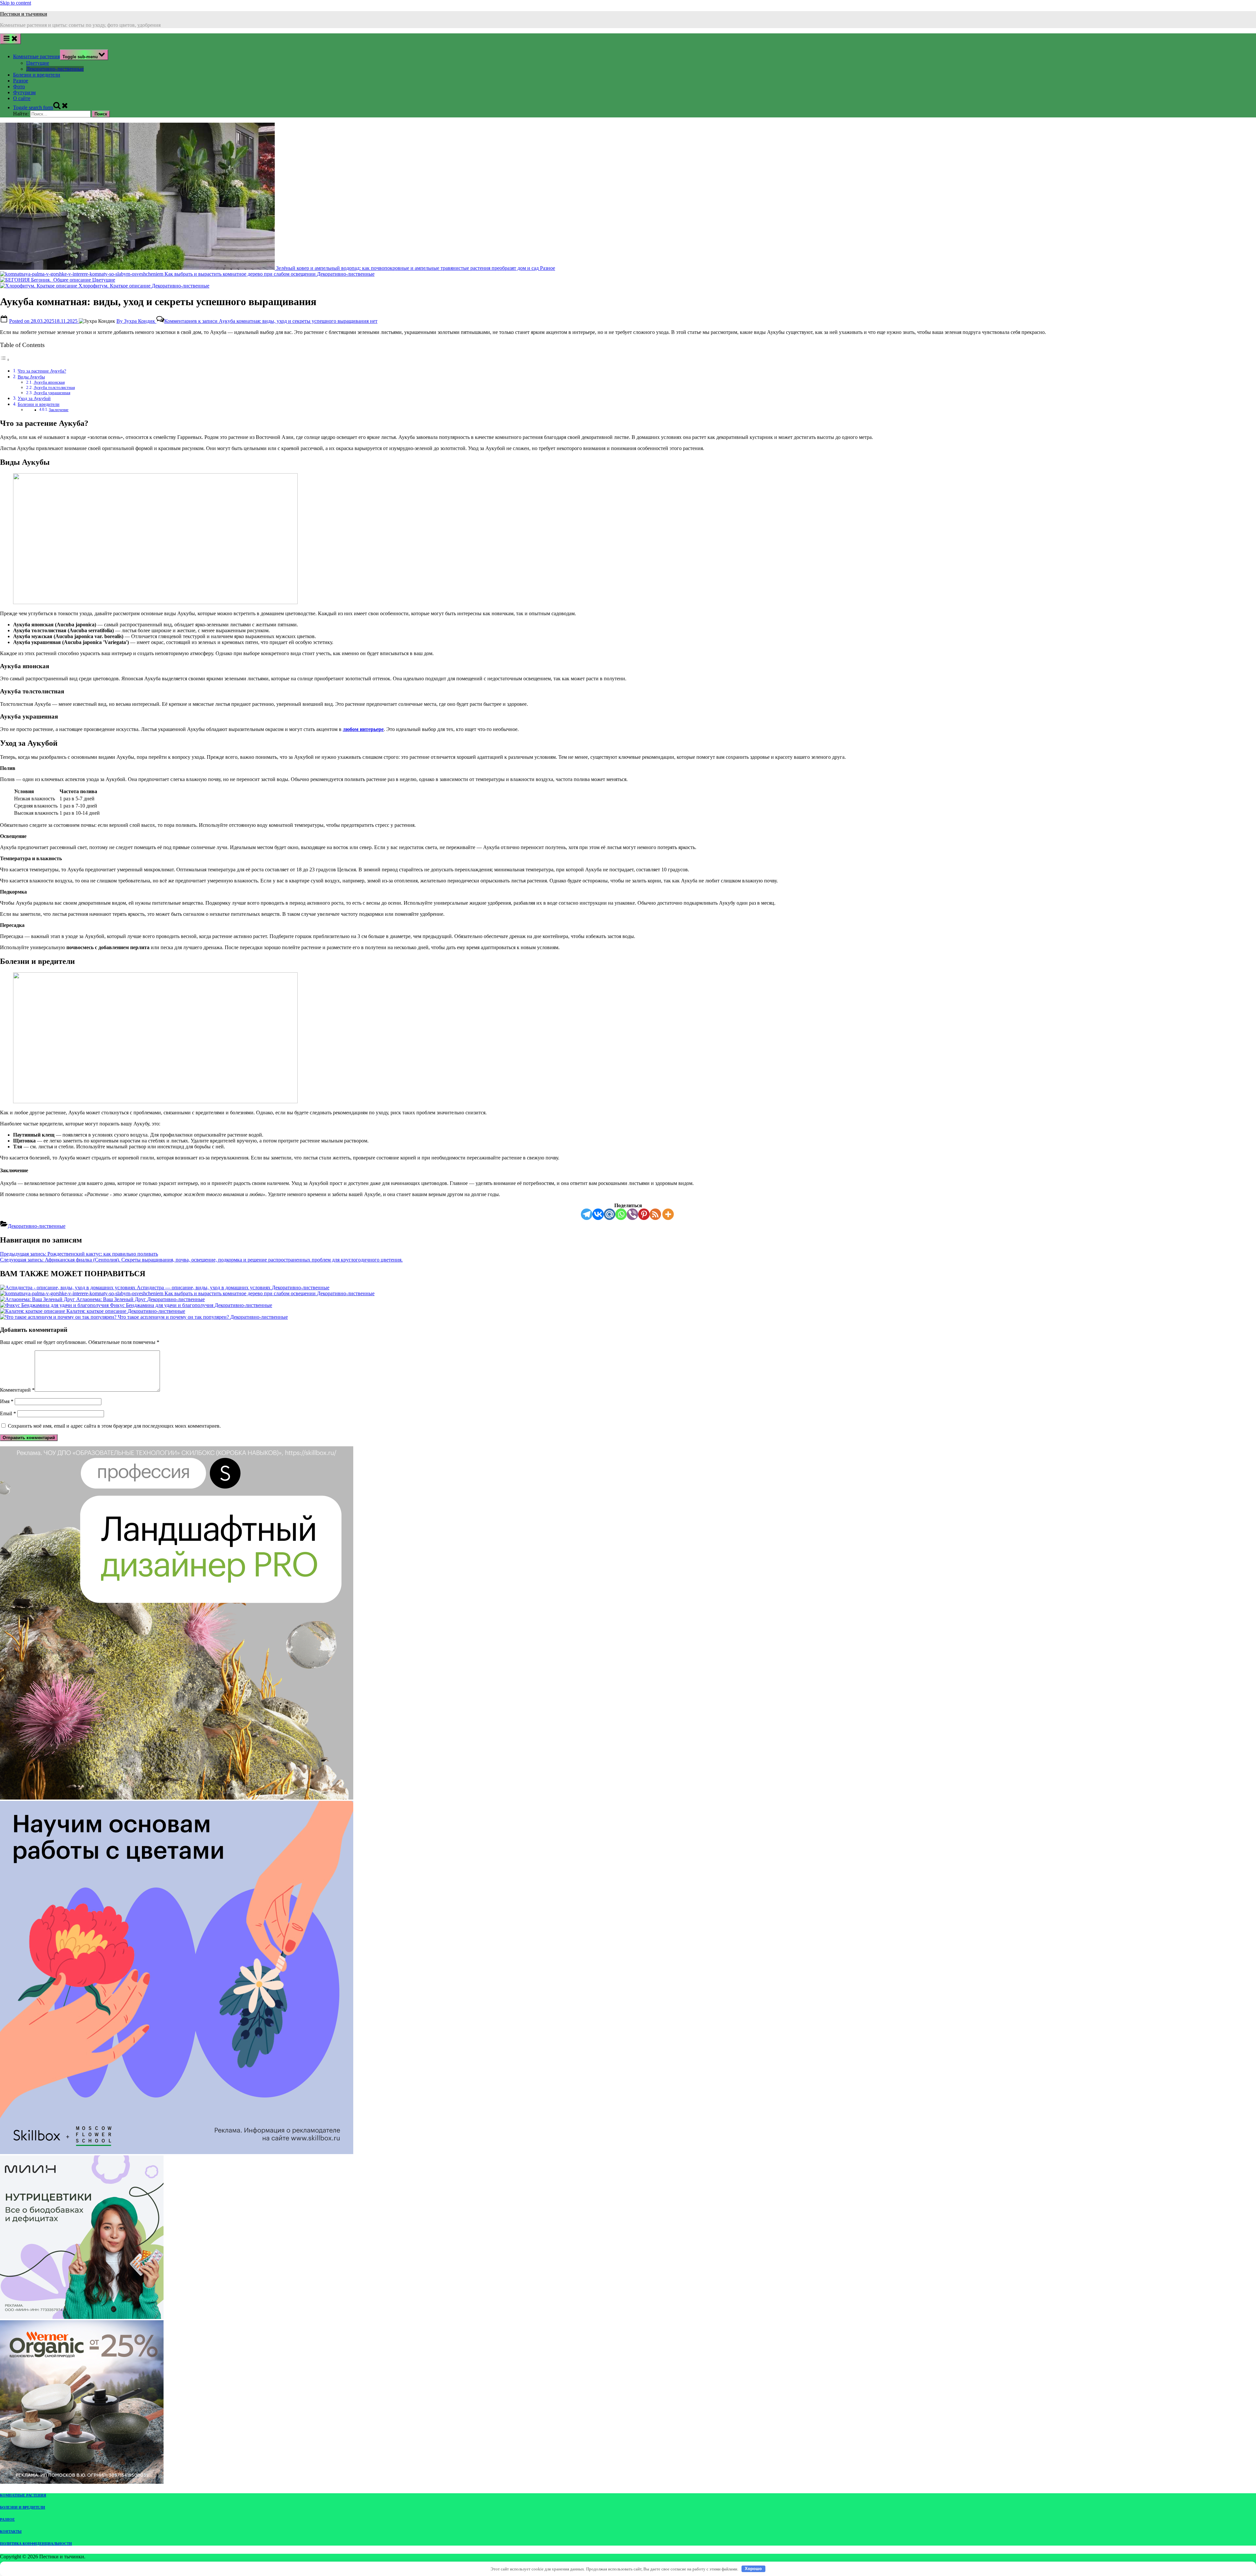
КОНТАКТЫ (11, 2532)
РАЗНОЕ (7, 2519)
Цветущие (38, 63)
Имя (7, 1401)
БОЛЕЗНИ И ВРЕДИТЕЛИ (23, 2507)
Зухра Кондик (136, 321)
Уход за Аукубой (34, 398)
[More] (668, 1214)
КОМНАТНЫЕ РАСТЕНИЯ (23, 2495)
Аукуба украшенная (52, 393)
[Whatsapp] (621, 1214)
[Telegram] (587, 1214)
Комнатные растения (36, 56)
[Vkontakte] (598, 1214)
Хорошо (753, 2569)
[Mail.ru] (610, 1214)
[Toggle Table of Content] (5, 360)
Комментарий (17, 1390)
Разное (21, 81)
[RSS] (655, 1214)
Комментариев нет (271, 321)
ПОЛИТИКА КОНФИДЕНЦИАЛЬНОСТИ (36, 2544)
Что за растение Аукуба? (42, 371)
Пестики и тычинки (24, 14)
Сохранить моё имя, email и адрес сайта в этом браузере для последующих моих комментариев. (114, 1426)
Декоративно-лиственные (55, 69)
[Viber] (632, 1214)
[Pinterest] (644, 1214)
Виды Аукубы (31, 377)
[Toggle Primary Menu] (10, 39)
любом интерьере (363, 729)
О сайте (22, 98)
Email (8, 1413)
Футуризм (24, 92)
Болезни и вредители (37, 75)
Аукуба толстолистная (54, 387)
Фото (19, 87)
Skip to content (16, 3)
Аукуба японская (49, 382)
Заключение (59, 410)
